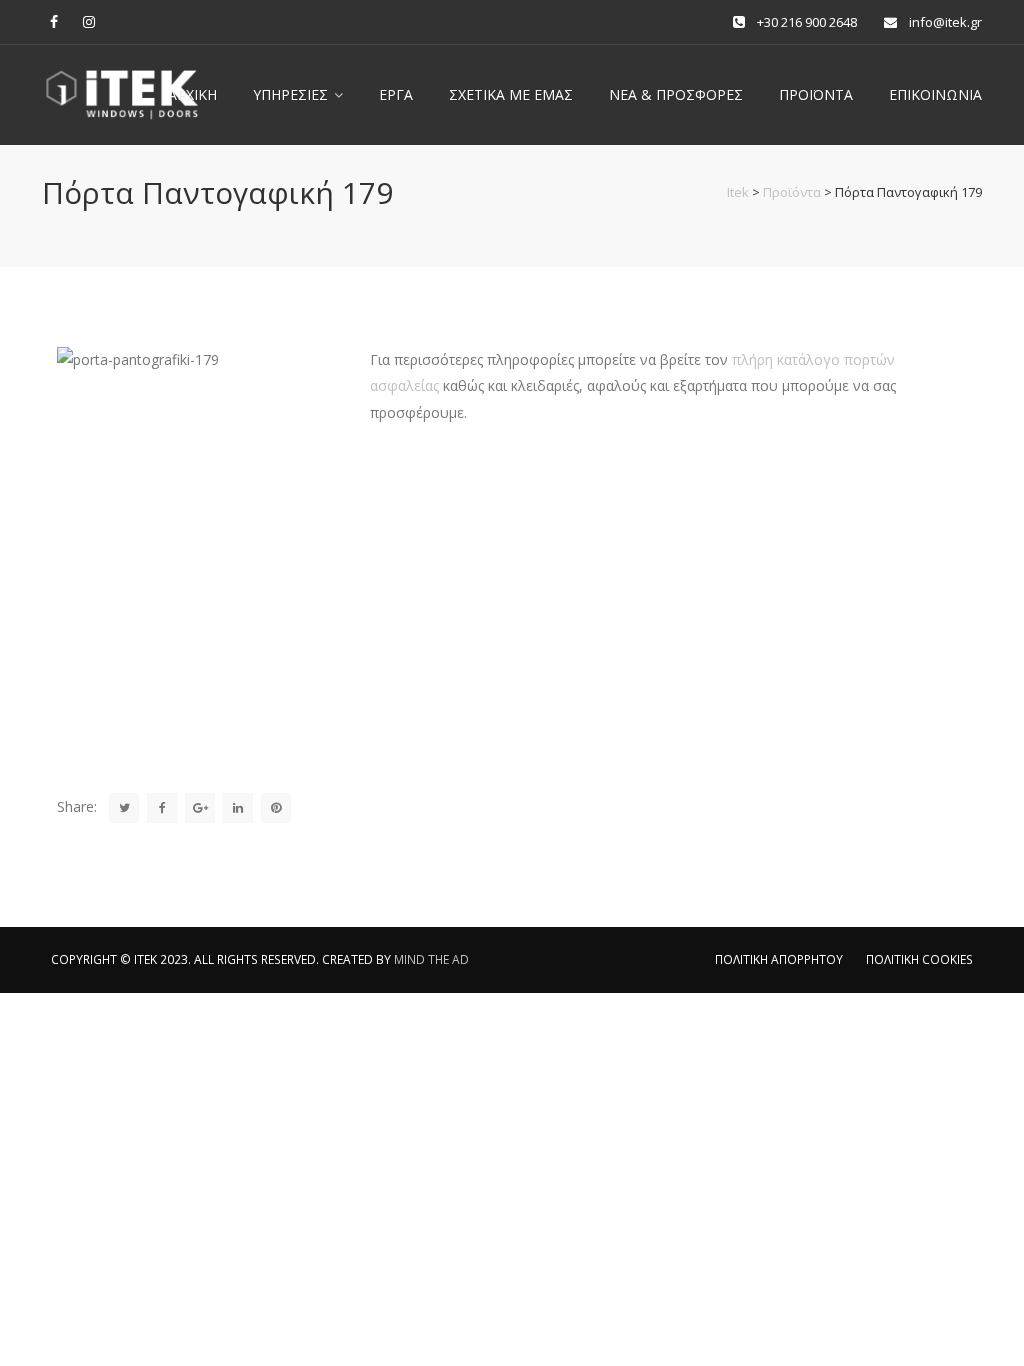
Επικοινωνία (935, 94)
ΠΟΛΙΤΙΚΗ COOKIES (919, 959)
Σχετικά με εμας (511, 94)
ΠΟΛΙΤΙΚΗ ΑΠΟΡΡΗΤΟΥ (779, 959)
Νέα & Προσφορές (676, 94)
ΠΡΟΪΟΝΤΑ (816, 94)
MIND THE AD (431, 959)
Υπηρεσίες (290, 94)
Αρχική (192, 94)
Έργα (396, 94)
